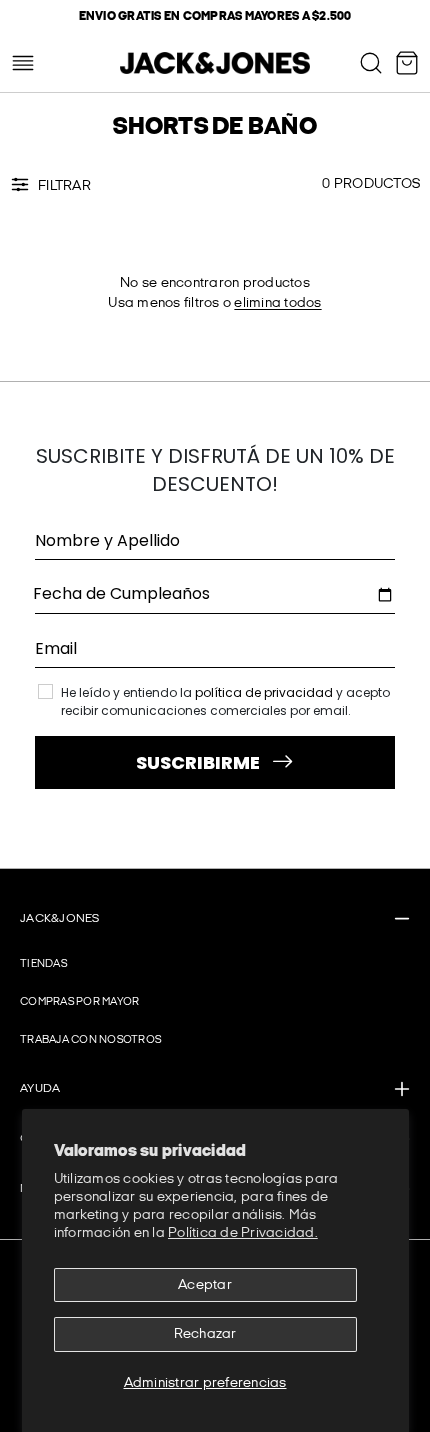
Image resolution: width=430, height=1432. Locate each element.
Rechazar (205, 1333)
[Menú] (23, 63)
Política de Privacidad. (243, 1232)
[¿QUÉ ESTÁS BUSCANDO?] (371, 63)
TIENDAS (43, 963)
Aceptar (205, 1284)
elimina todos (277, 302)
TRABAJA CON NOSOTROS (90, 1039)
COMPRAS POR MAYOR (79, 1001)
